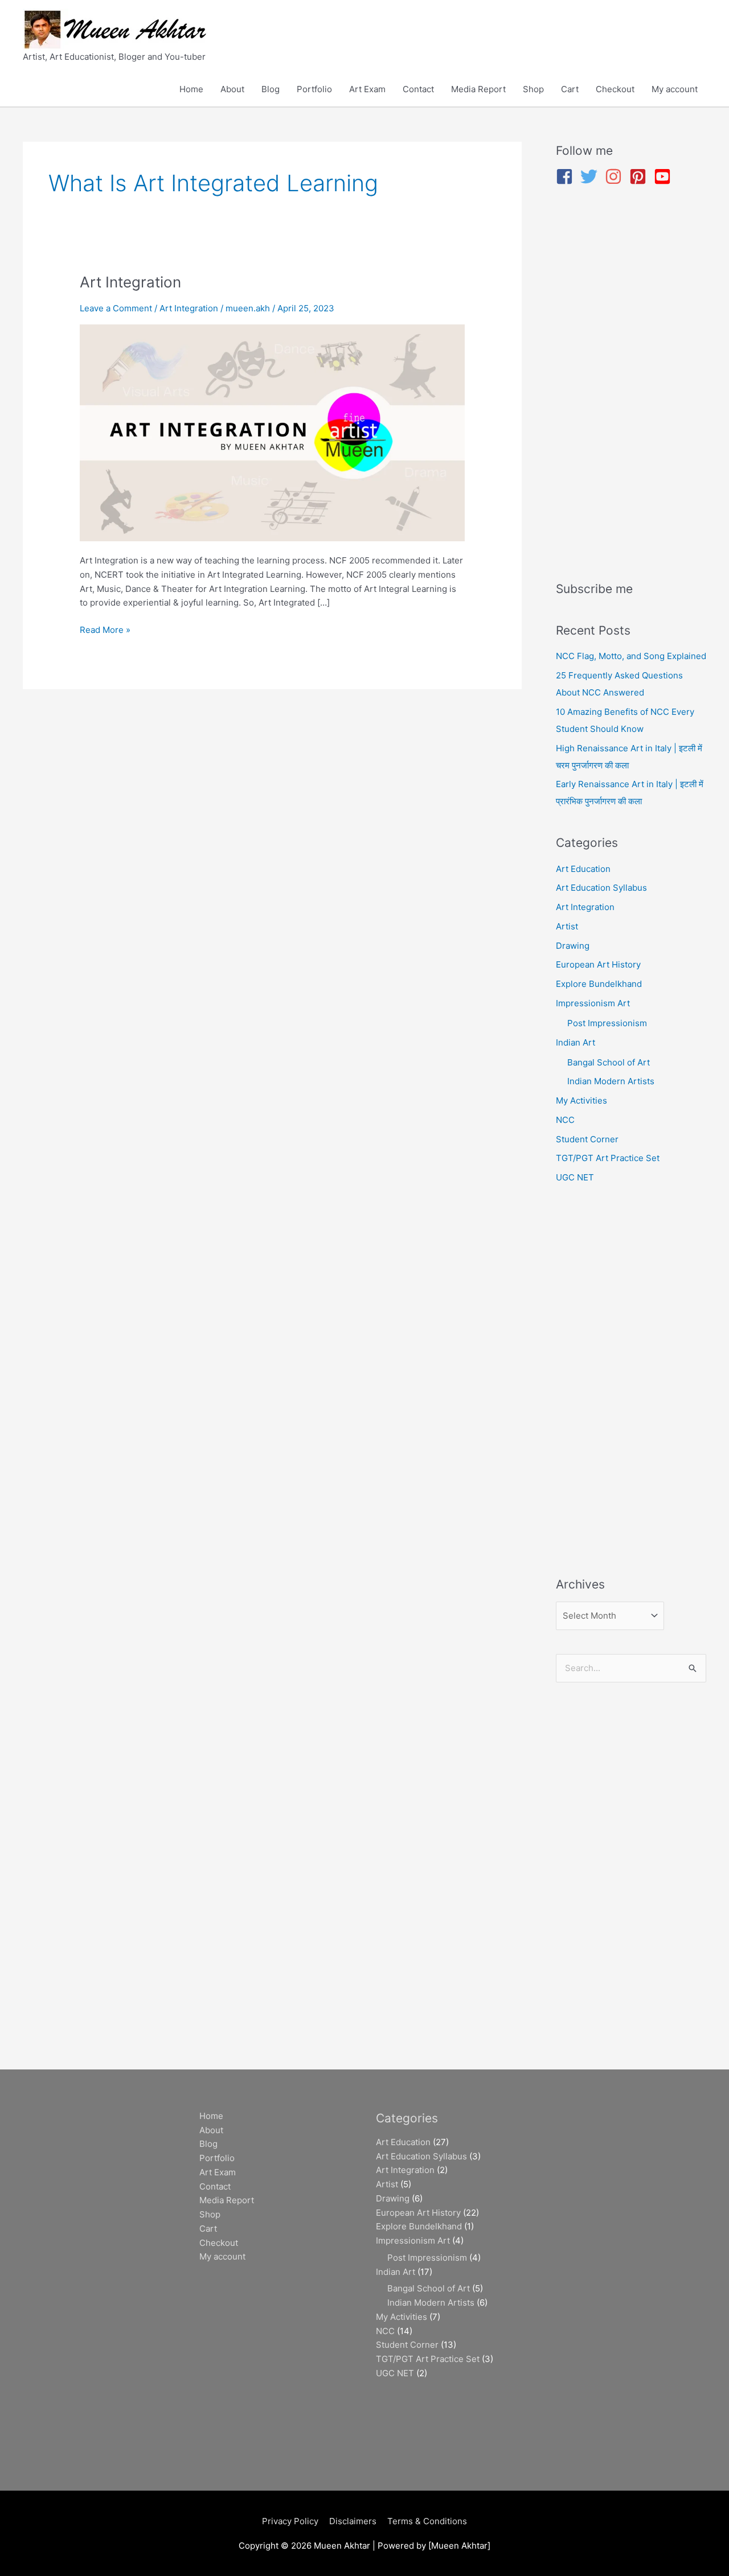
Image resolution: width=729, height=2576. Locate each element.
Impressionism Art (593, 1003)
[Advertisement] (631, 385)
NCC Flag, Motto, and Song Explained (631, 656)
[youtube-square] (665, 176)
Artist (567, 926)
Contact (418, 89)
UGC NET (575, 1177)
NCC (565, 1120)
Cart (570, 89)
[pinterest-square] (640, 176)
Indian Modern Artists (611, 1081)
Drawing (573, 946)
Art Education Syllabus (601, 888)
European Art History (598, 964)
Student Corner (587, 1139)
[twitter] (591, 176)
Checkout (615, 89)
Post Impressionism (607, 1023)
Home (191, 89)
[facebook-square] (567, 176)
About (232, 89)
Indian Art (576, 1042)
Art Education (583, 869)
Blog (271, 89)
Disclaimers (353, 2521)
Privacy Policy (290, 2521)
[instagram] (616, 176)
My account (675, 89)
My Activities (581, 1100)
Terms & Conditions (427, 2521)
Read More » (105, 629)
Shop (533, 89)
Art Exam (367, 89)
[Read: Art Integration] (272, 432)
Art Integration (130, 282)
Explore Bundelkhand (599, 984)
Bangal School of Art (609, 1062)
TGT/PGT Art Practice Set (608, 1158)
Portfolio (314, 89)
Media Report (478, 89)
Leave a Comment (116, 308)
